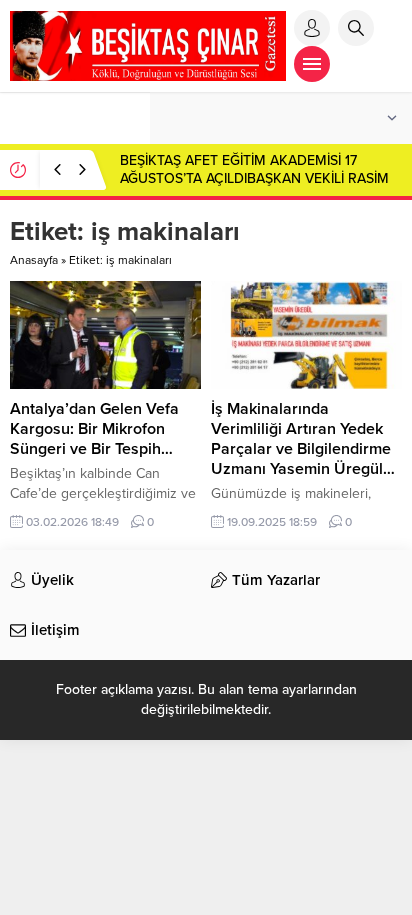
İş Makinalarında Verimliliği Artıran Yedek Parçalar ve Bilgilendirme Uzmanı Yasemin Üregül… (303, 439)
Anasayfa (34, 260)
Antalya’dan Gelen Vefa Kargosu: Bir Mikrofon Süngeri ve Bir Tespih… (94, 429)
